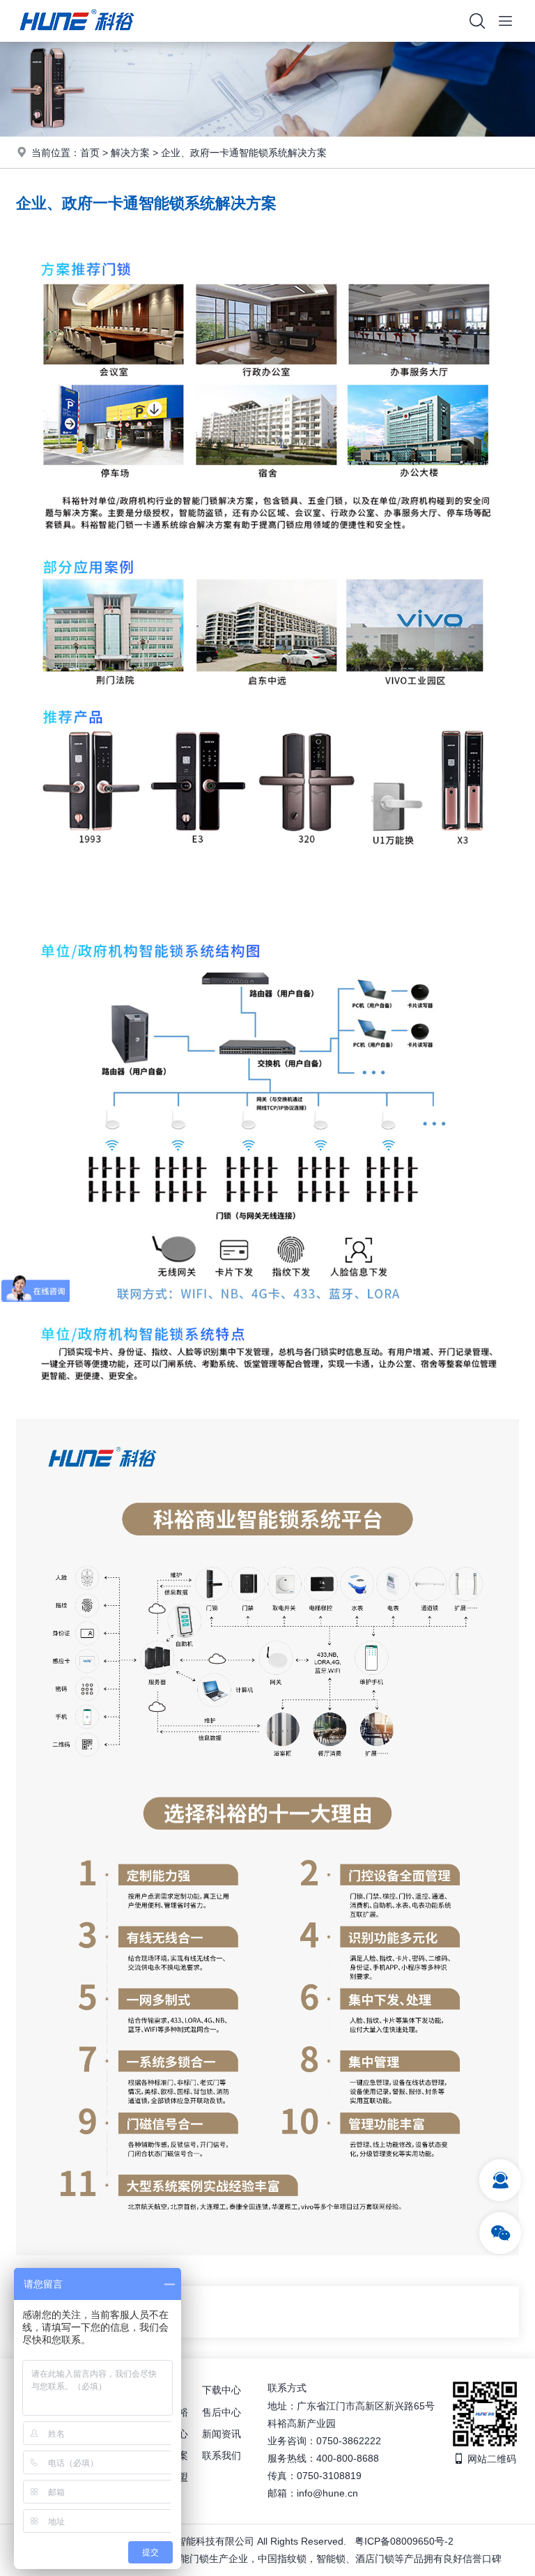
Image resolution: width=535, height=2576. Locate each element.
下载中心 (222, 2390)
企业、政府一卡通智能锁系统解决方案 (244, 153)
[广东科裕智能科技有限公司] (77, 38)
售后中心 (222, 2412)
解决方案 (130, 153)
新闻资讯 (222, 2434)
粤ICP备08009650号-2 (404, 2541)
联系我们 (222, 2455)
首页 (90, 153)
